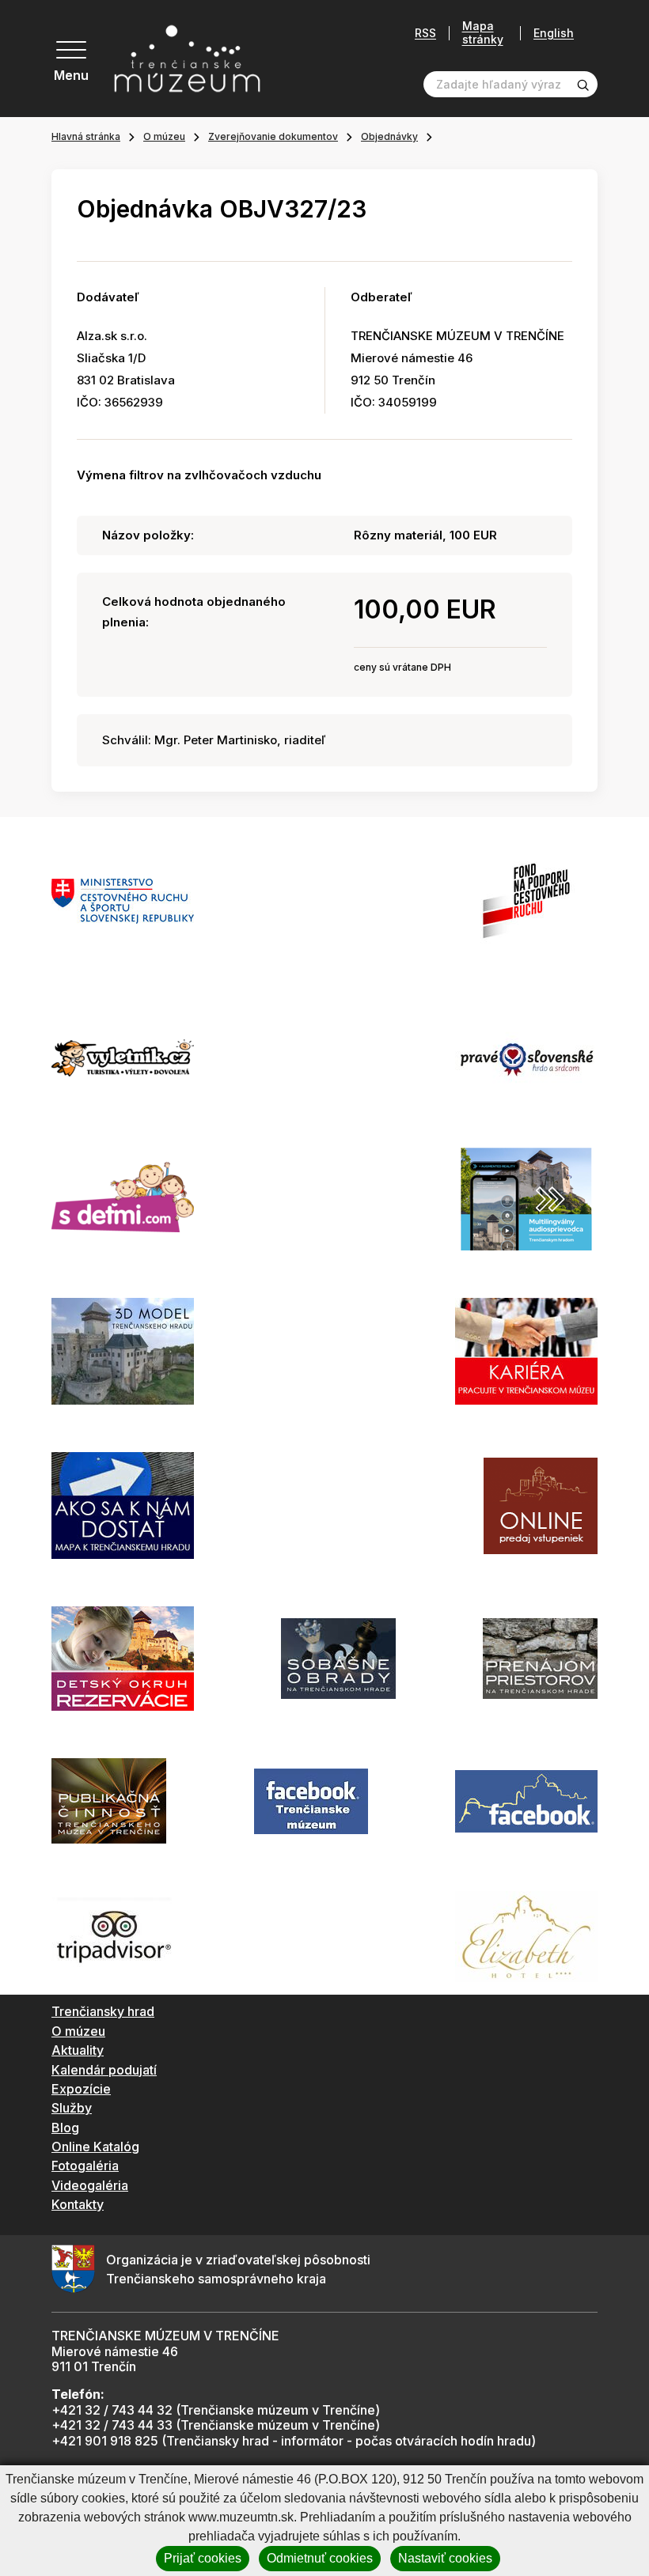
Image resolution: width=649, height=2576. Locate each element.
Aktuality (78, 2050)
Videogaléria (90, 2185)
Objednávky (389, 136)
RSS (425, 33)
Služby (72, 2108)
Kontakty (78, 2204)
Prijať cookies (203, 2558)
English (554, 33)
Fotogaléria (85, 2166)
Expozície (81, 2089)
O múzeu (164, 136)
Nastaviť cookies (445, 2558)
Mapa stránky (483, 33)
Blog (65, 2128)
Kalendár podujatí (104, 2070)
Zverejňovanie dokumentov (273, 136)
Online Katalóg (95, 2147)
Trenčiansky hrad (103, 2011)
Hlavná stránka (86, 136)
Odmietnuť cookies (320, 2558)
